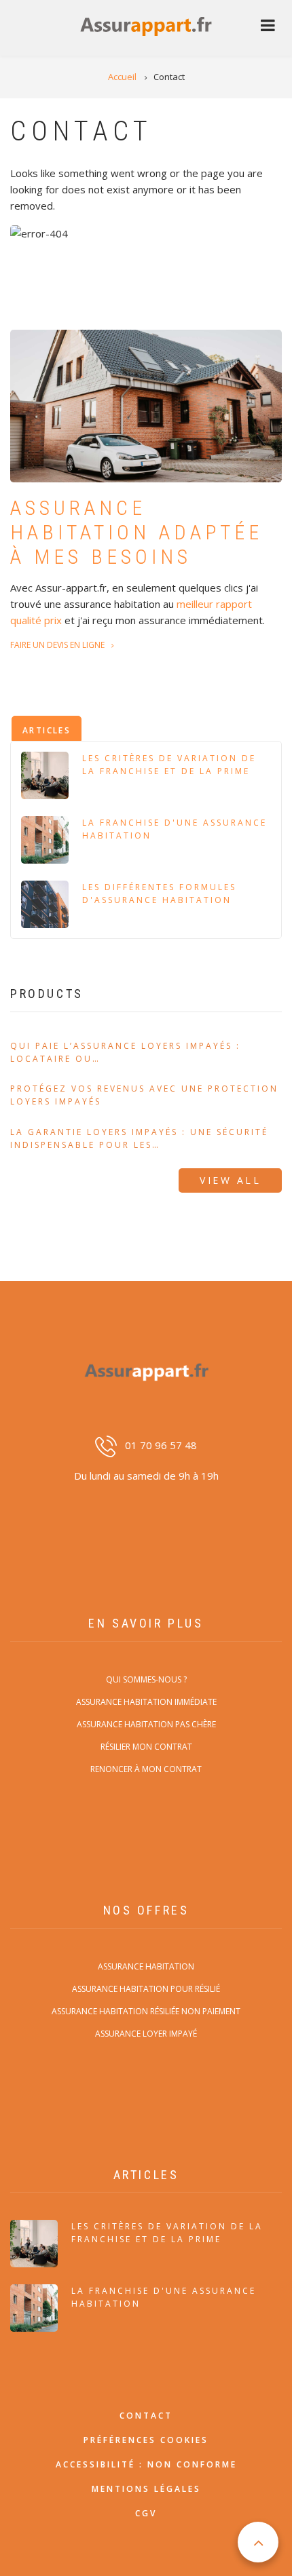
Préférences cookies (146, 2440)
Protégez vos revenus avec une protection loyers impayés (144, 1095)
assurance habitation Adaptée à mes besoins (136, 532)
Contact (146, 2416)
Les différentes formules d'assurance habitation (159, 893)
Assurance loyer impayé (146, 2034)
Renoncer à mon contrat (146, 1769)
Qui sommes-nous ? (146, 1679)
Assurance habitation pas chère (146, 1724)
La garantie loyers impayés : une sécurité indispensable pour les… (139, 1138)
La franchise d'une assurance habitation (175, 829)
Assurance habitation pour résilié (146, 1989)
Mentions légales (146, 2489)
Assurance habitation (146, 1966)
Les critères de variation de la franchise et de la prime (169, 765)
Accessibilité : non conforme (146, 2464)
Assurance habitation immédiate (146, 1702)
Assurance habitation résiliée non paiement (146, 2011)
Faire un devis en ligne (57, 645)
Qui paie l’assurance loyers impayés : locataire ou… (125, 1052)
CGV (146, 2513)
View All (230, 1180)
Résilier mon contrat (146, 1747)
